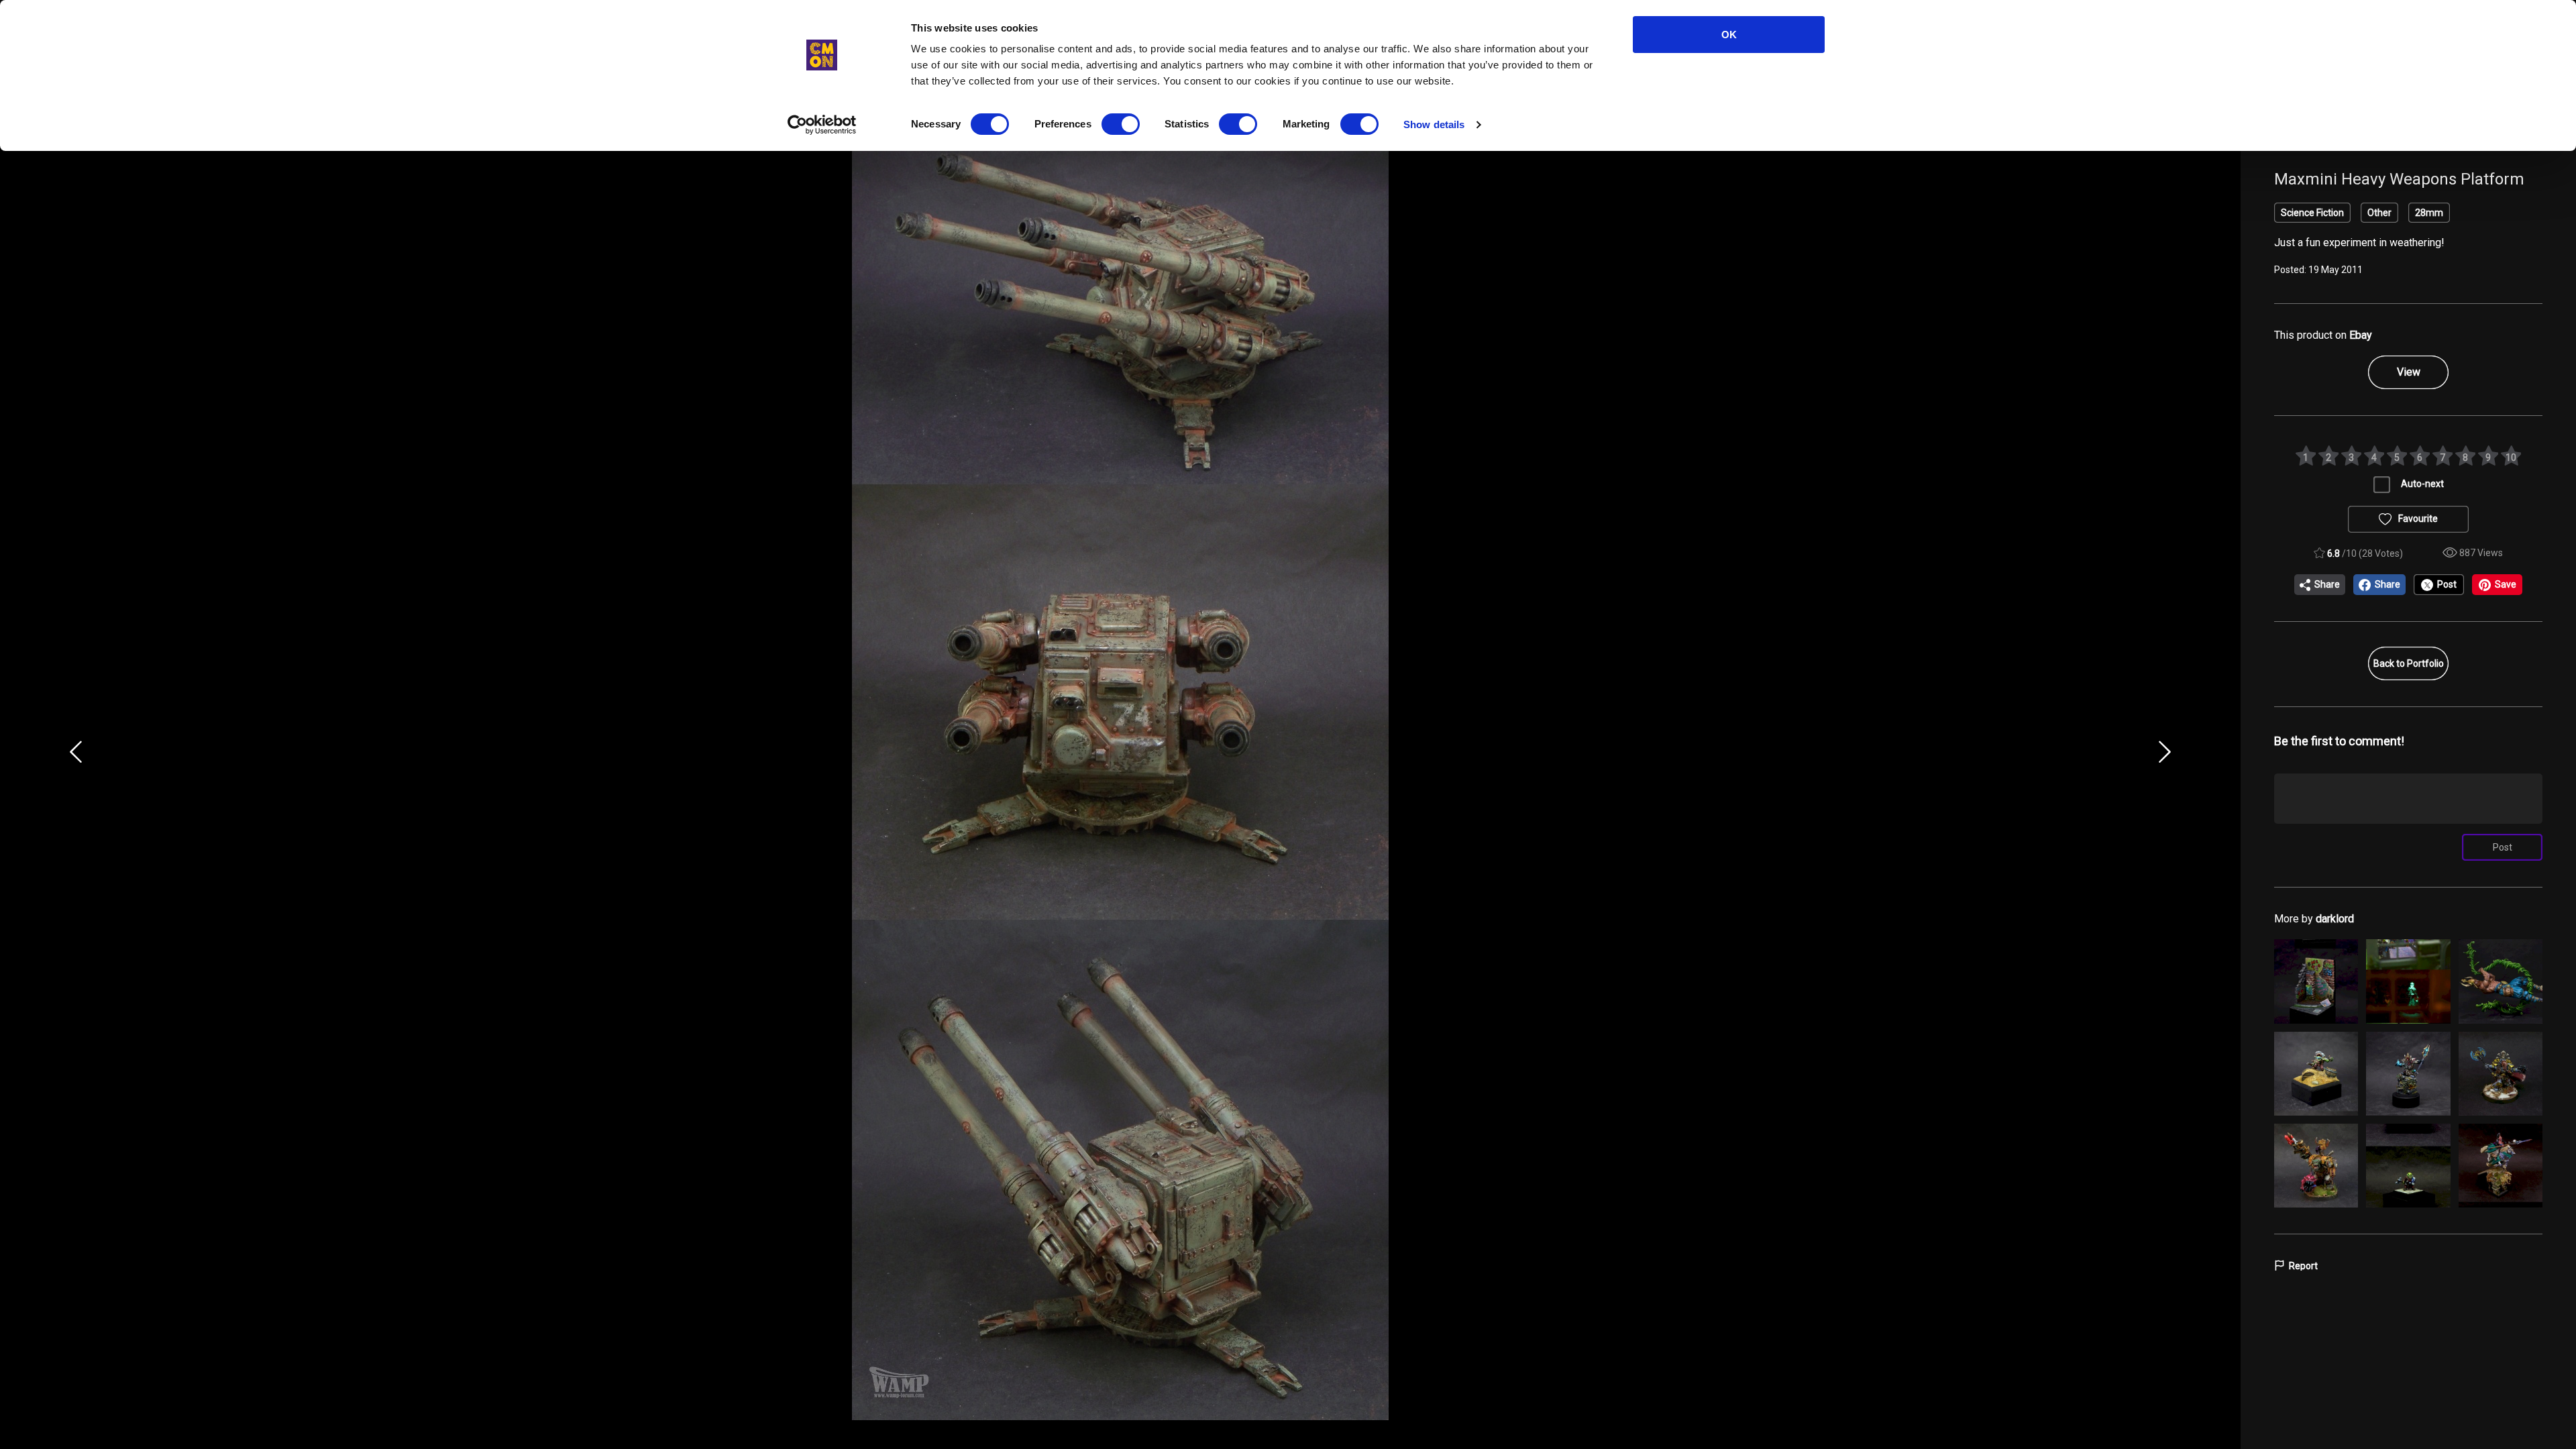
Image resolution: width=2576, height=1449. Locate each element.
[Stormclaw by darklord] (2316, 1166)
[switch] (1121, 124)
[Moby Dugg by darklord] (2316, 1074)
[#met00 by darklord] (2316, 981)
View (2409, 372)
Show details (1434, 124)
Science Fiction (2312, 213)
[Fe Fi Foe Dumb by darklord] (2501, 981)
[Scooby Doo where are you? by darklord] (2408, 981)
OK (1729, 35)
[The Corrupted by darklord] (2501, 1166)
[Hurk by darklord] (2408, 1166)
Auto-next (2422, 484)
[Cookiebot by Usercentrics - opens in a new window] (822, 125)
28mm (2429, 213)
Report (2303, 1266)
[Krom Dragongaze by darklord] (2501, 1074)
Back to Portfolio (2409, 663)
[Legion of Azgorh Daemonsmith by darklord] (2408, 1074)
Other (2379, 213)
